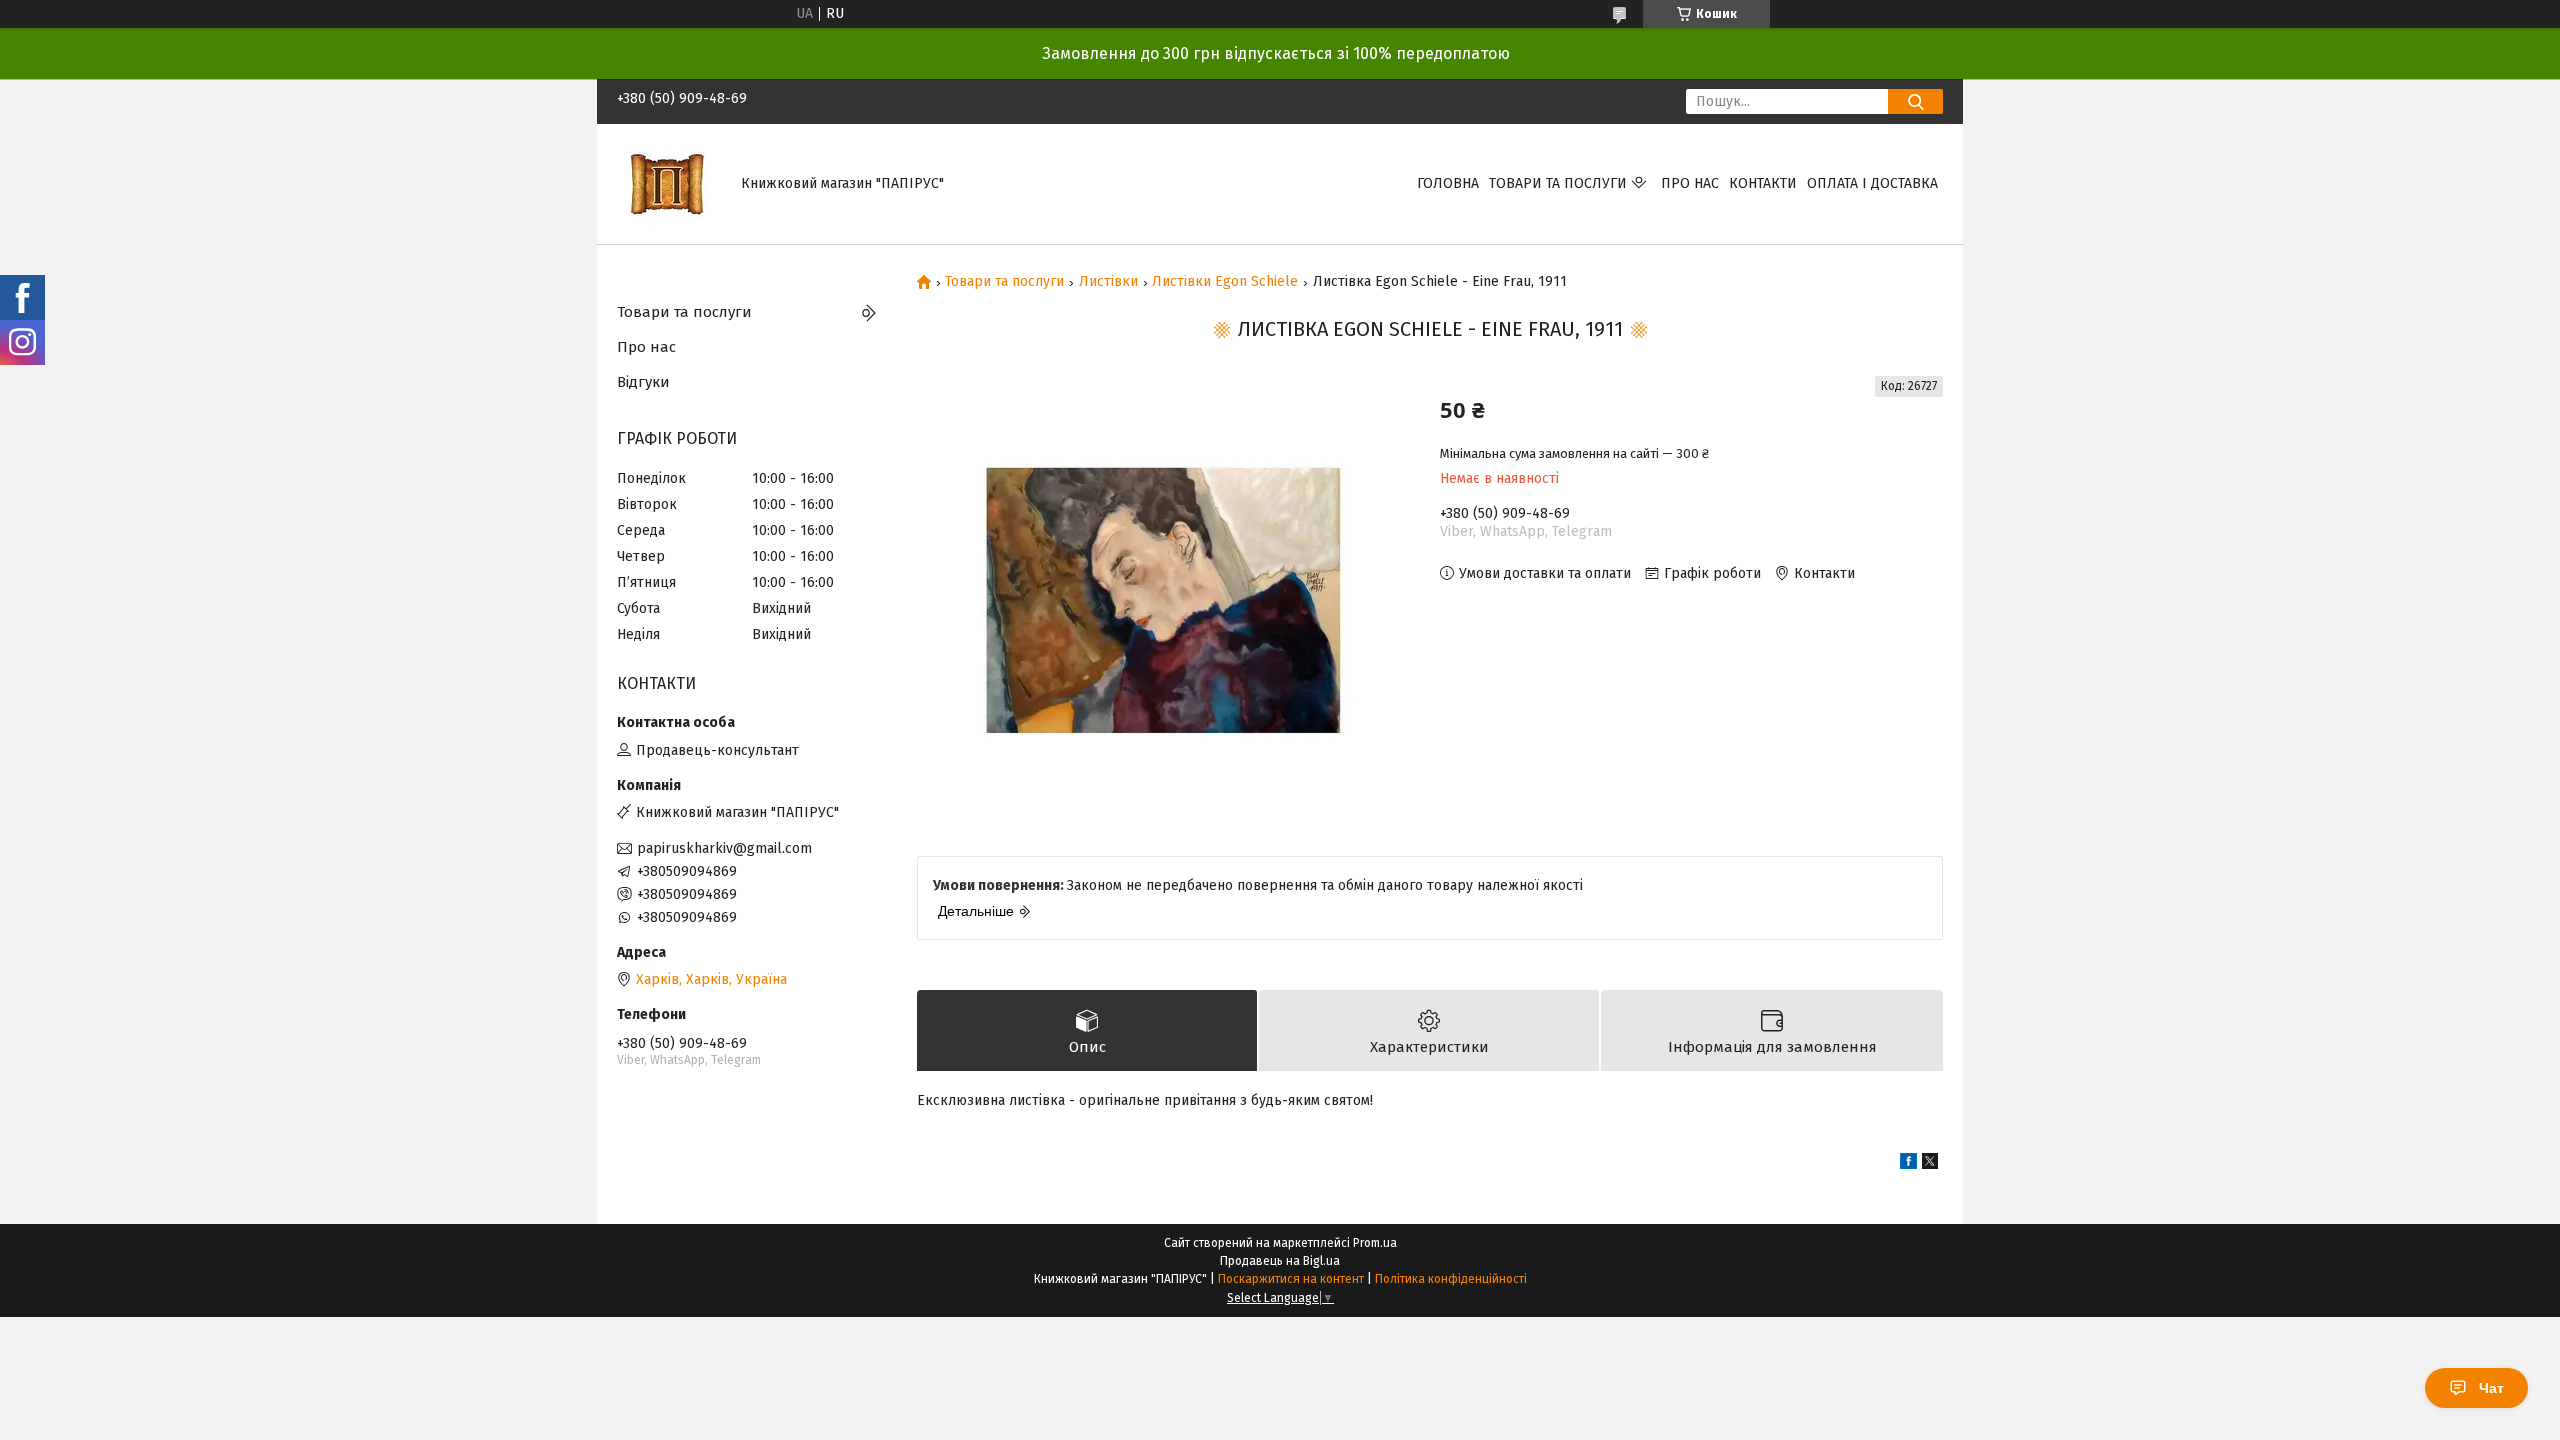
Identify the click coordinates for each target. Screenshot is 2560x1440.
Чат (2491, 1388)
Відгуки (643, 382)
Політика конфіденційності (1451, 1279)
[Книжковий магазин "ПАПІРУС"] (667, 183)
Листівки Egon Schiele (1225, 282)
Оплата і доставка (1872, 183)
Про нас (1690, 183)
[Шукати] (1915, 101)
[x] (1930, 1164)
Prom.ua (1375, 1243)
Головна (1448, 183)
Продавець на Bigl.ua (1280, 1261)
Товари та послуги (1558, 183)
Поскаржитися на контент (1291, 1279)
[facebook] (1908, 1164)
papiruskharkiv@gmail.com (724, 848)
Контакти (1763, 183)
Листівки (1108, 282)
